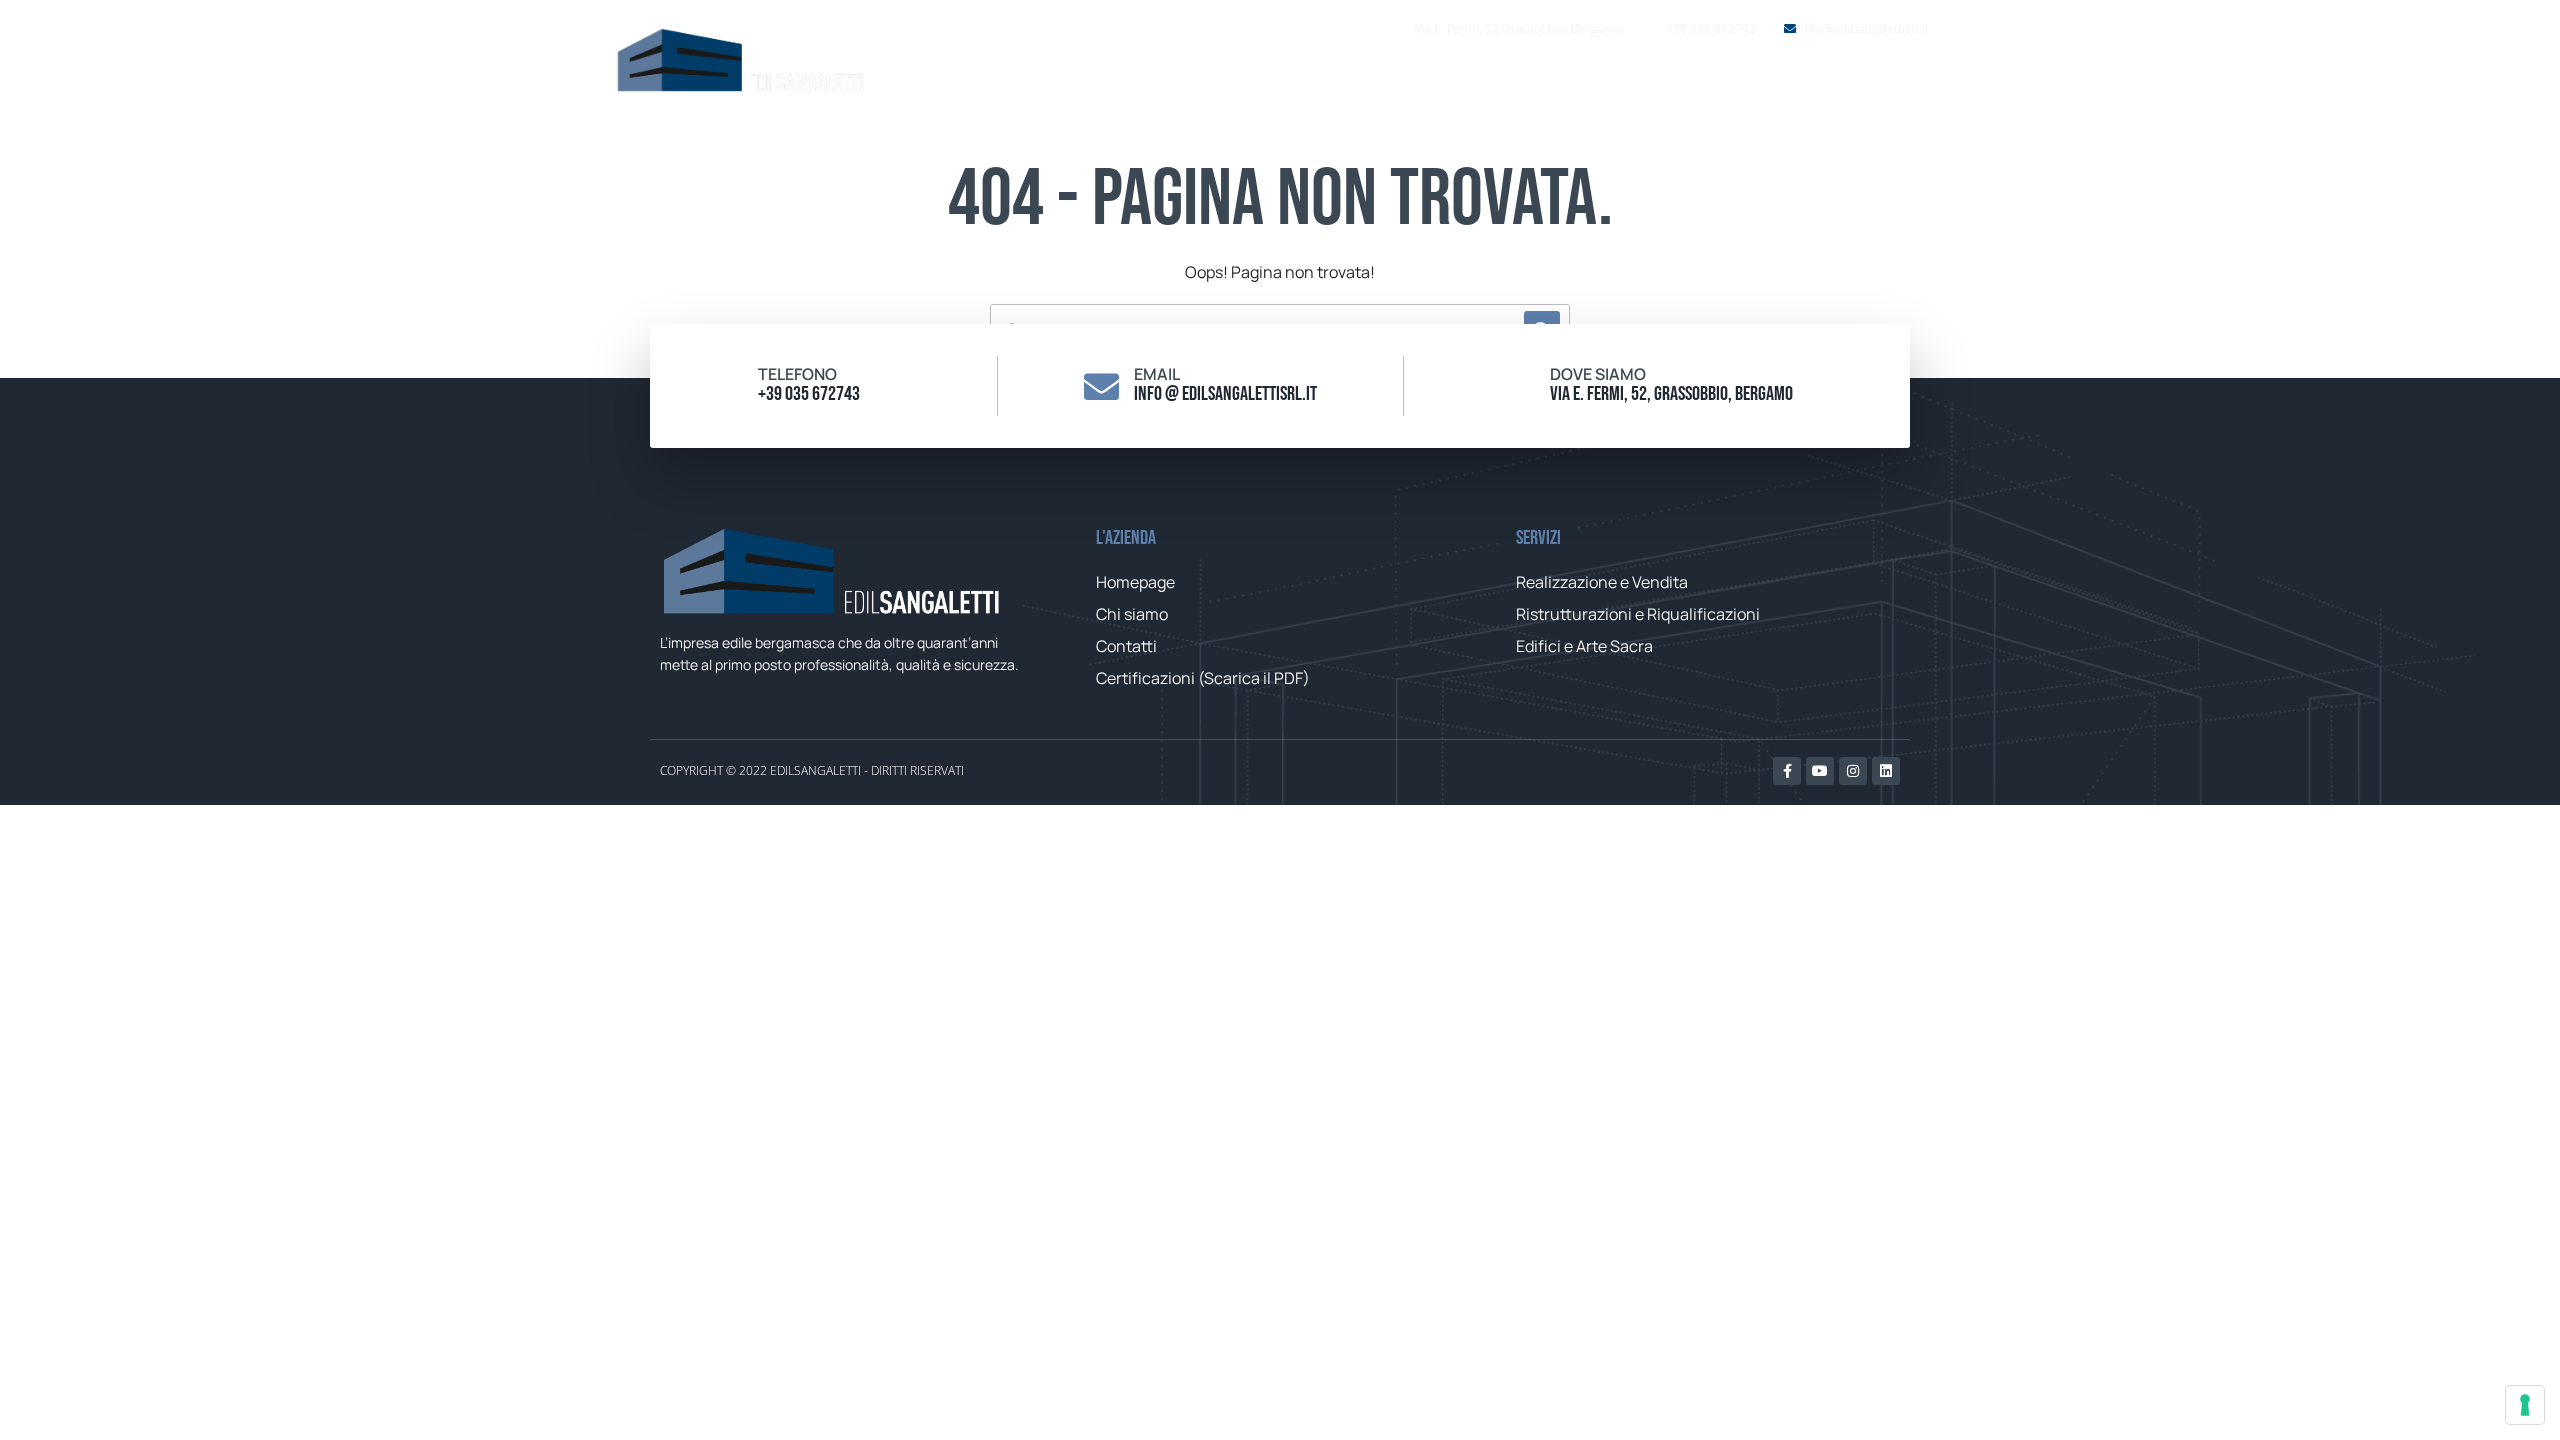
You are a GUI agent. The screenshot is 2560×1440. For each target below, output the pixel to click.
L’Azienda (1544, 80)
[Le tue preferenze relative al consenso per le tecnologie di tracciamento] (2525, 1405)
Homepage (1423, 80)
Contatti (1779, 80)
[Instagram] (1853, 771)
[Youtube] (1820, 771)
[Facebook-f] (1787, 771)
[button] (1897, 79)
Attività (1652, 80)
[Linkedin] (1886, 771)
